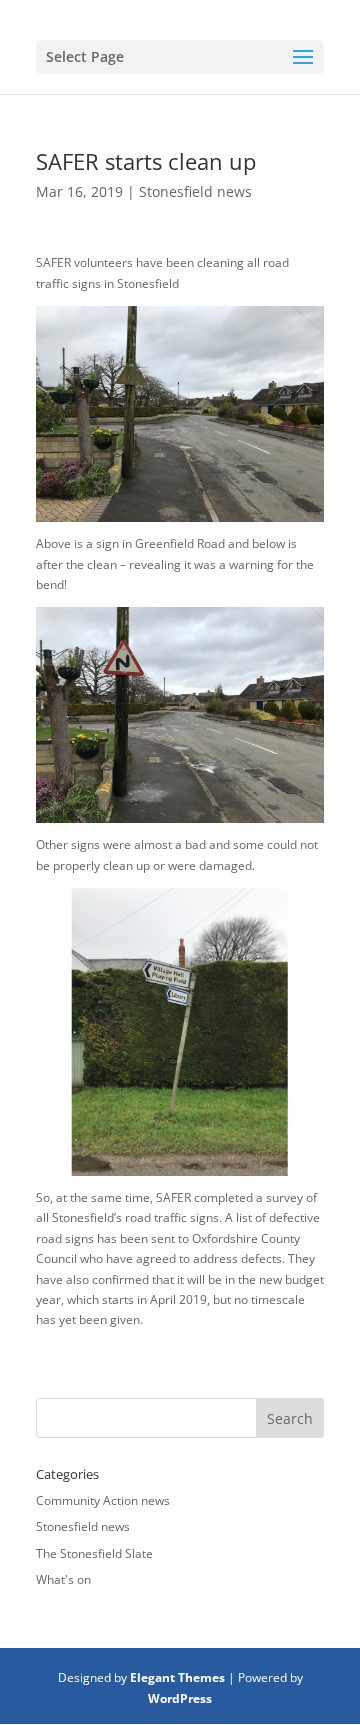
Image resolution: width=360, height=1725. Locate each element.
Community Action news (103, 1500)
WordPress (180, 1698)
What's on (63, 1579)
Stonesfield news (195, 191)
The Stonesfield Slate (94, 1553)
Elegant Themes (177, 1677)
